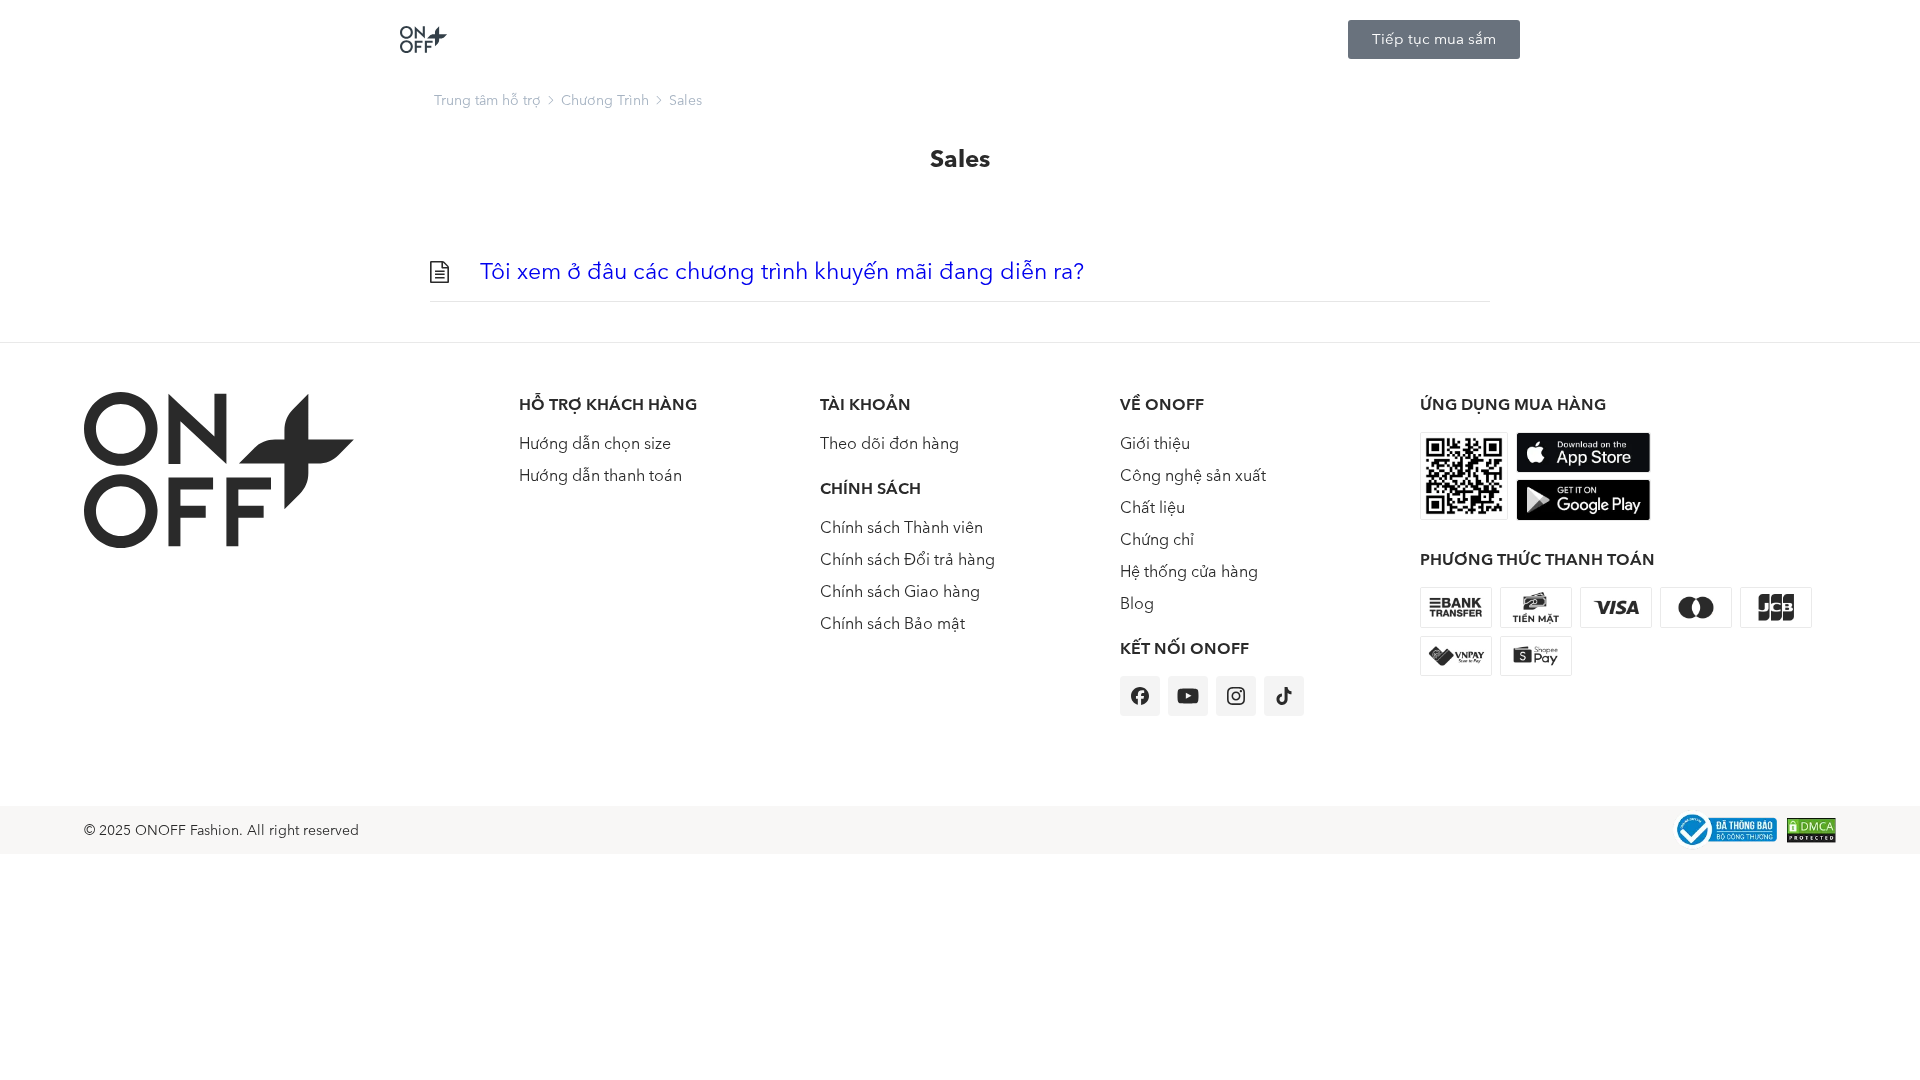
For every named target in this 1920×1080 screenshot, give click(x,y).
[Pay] (1725, 830)
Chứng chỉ (1157, 539)
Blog (1137, 603)
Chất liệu (1152, 507)
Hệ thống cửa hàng (1189, 571)
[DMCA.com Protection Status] (1811, 830)
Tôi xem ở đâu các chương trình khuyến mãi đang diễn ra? (782, 271)
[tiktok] (1284, 696)
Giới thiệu (1155, 443)
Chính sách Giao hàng (900, 591)
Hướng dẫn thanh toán (600, 475)
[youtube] (1188, 696)
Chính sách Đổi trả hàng (907, 559)
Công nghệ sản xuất (1193, 475)
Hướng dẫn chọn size (595, 443)
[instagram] (1236, 696)
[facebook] (1140, 696)
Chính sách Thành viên (901, 527)
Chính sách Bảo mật (892, 623)
